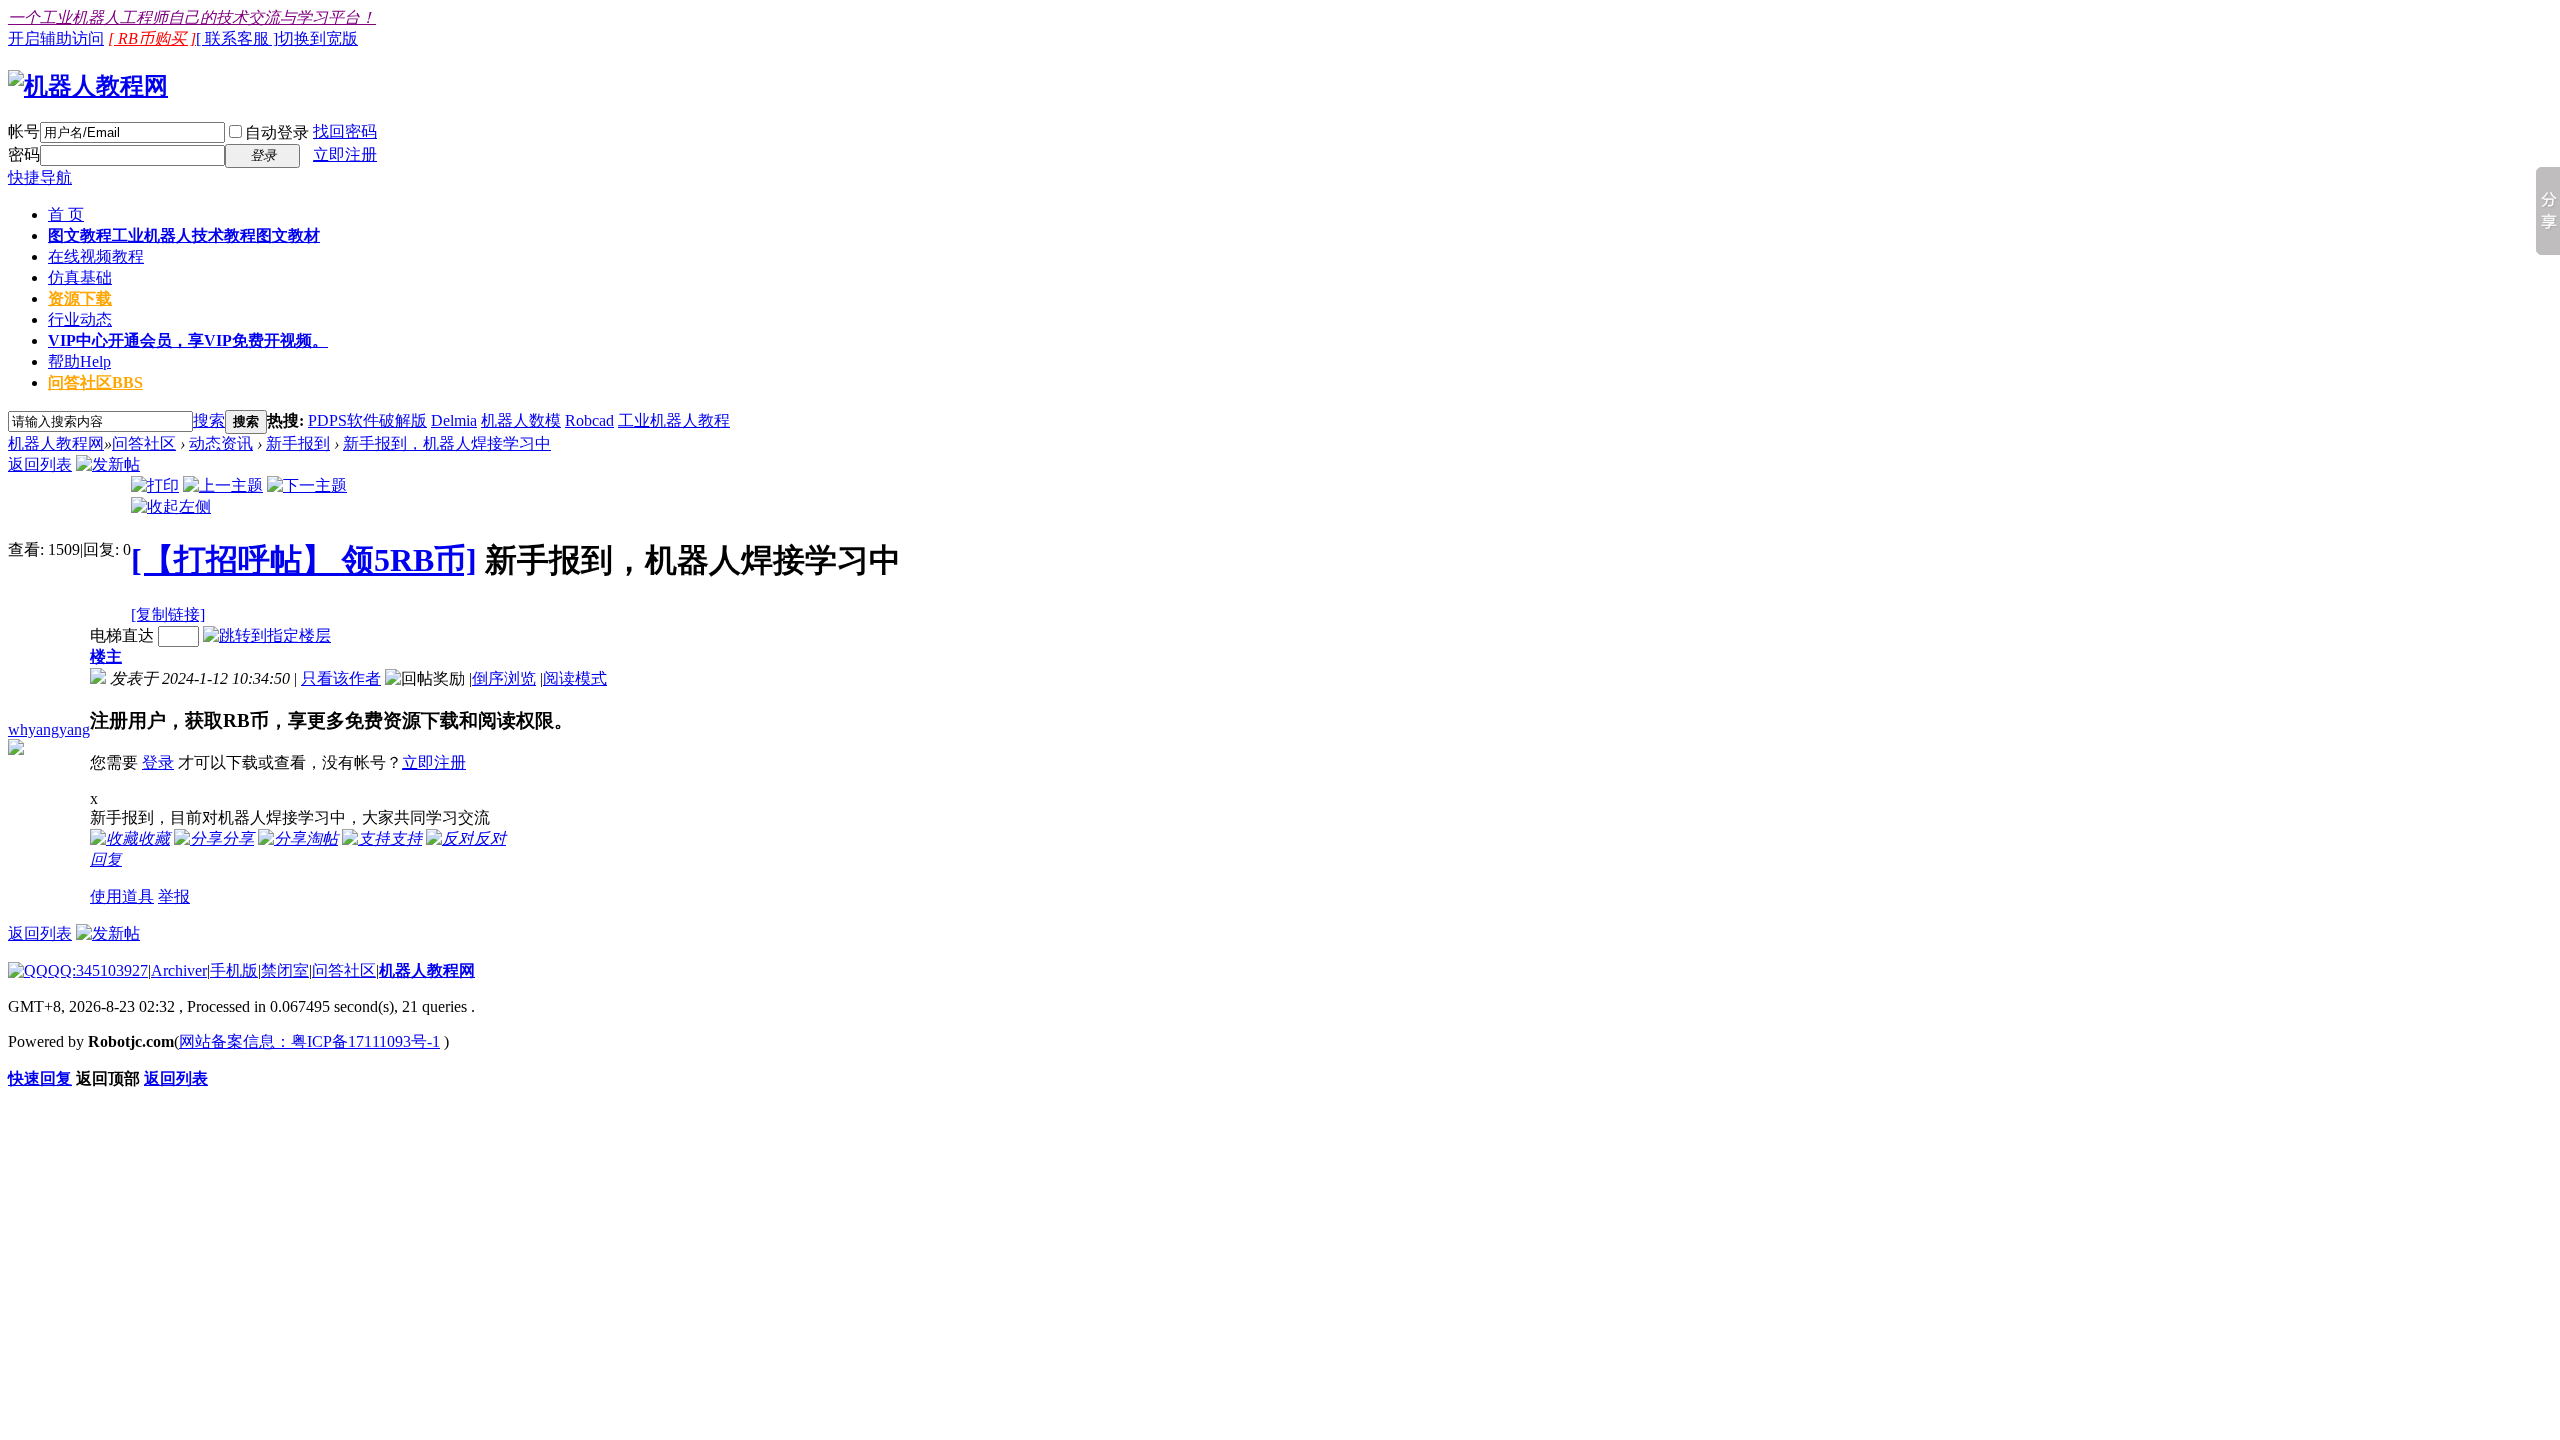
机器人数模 (521, 420)
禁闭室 (285, 970)
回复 (106, 859)
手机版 (234, 970)
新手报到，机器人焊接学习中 (447, 443)
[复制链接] (168, 614)
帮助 (79, 361)
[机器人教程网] (88, 86)
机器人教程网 (56, 443)
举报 (174, 896)
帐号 (24, 131)
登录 (158, 762)
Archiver (179, 970)
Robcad (589, 420)
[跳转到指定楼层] (267, 635)
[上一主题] (223, 485)
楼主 (106, 656)
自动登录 (277, 132)
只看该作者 (341, 678)
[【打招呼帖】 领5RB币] (304, 560)
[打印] (155, 485)
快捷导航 (40, 177)
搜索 (209, 420)
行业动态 (80, 319)
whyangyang (49, 729)
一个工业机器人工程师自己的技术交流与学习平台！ (192, 17)
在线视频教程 (96, 256)
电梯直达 (122, 635)
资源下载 (80, 298)
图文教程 (184, 235)
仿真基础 (80, 277)
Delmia (454, 420)
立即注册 (345, 154)
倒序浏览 (504, 678)
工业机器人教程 (674, 420)
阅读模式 (575, 678)
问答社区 (95, 382)
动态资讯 (221, 443)
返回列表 (40, 464)
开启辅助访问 (56, 38)
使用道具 (122, 896)
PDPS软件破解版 (367, 420)
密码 (24, 154)
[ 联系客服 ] (237, 38)
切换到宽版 (318, 38)
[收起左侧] (171, 506)
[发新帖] (108, 464)
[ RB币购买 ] (152, 38)
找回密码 (345, 131)
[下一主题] (307, 485)
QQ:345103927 (98, 970)
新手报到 (298, 443)
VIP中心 (188, 340)
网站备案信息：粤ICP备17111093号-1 (309, 1041)
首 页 (66, 214)
